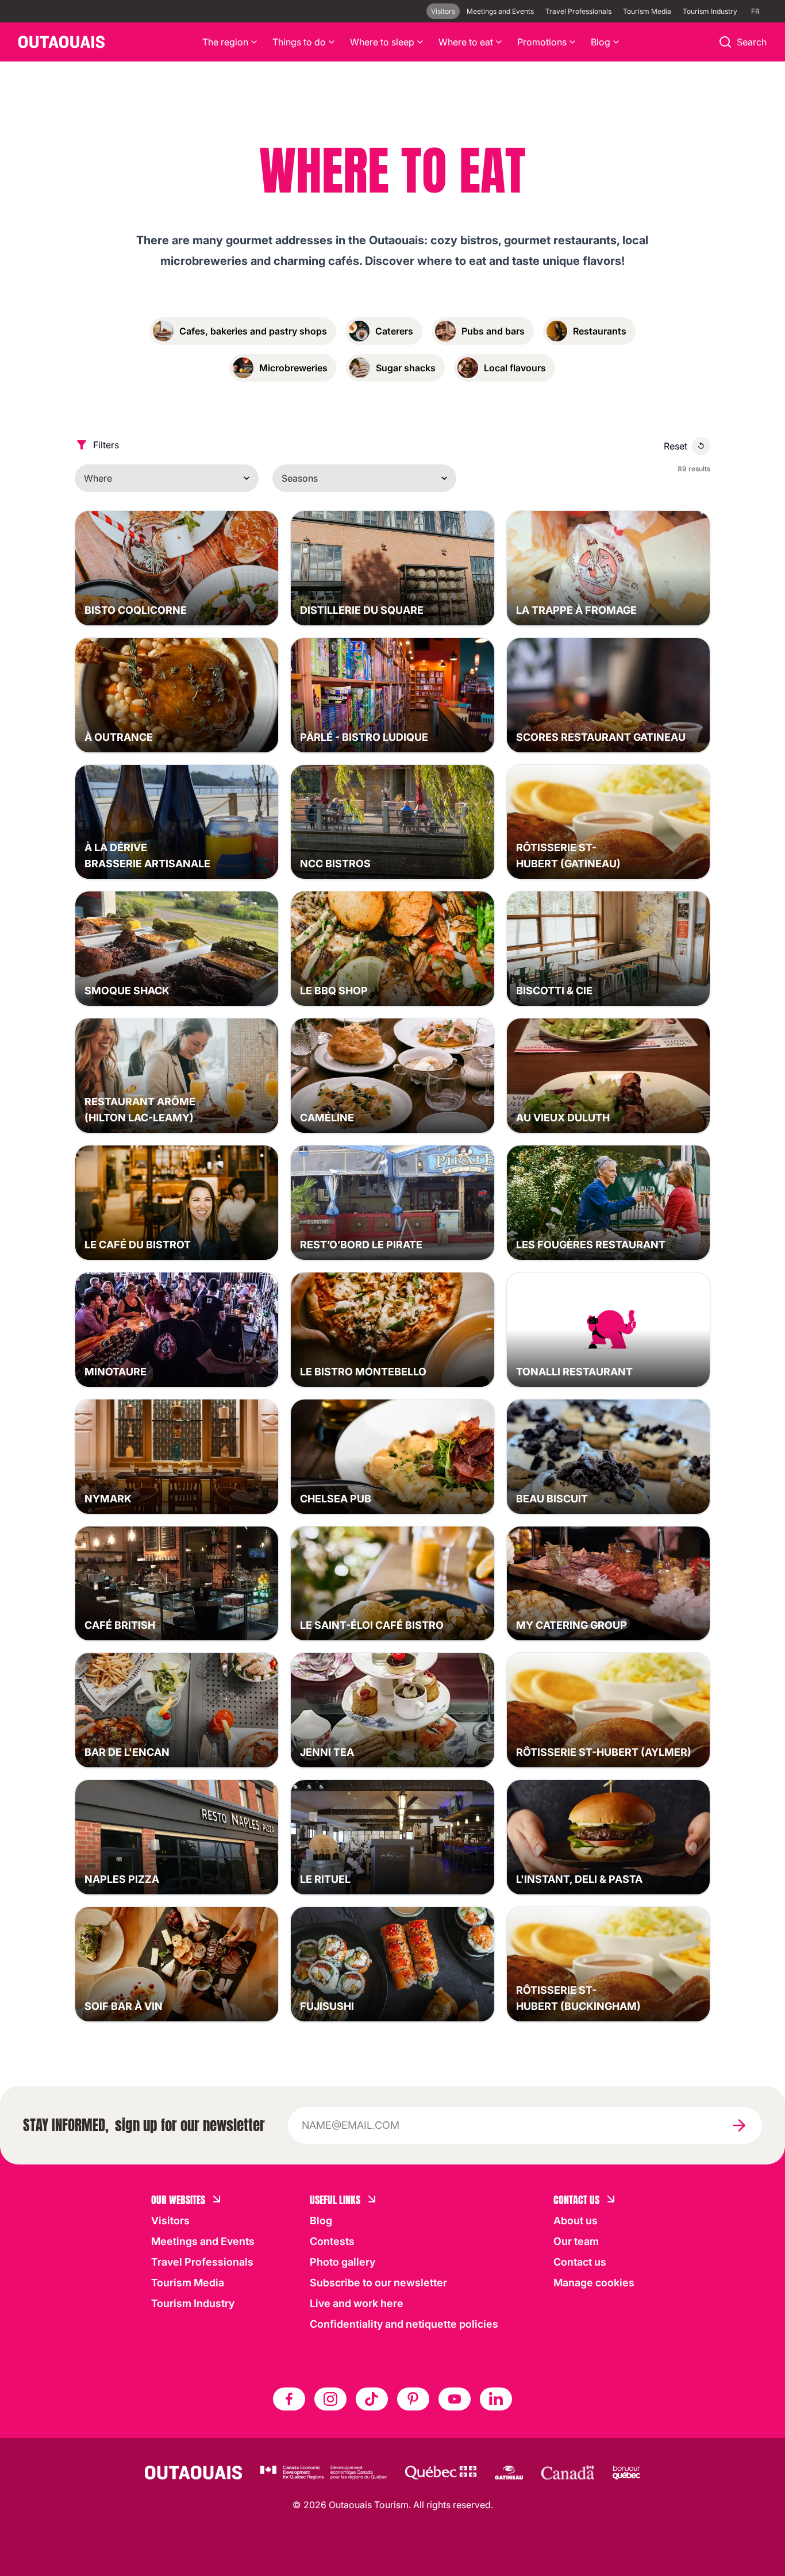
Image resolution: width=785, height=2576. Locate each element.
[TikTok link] (372, 2399)
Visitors (443, 11)
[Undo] (701, 446)
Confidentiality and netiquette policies (404, 2324)
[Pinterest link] (413, 2399)
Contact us (580, 2262)
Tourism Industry (710, 11)
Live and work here (357, 2303)
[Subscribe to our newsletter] (739, 2125)
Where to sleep (382, 42)
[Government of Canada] (568, 2473)
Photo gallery (343, 2262)
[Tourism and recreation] (441, 2473)
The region (225, 42)
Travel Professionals (578, 11)
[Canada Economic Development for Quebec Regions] (324, 2473)
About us (576, 2221)
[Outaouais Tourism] (193, 2473)
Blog (601, 42)
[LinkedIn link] (496, 2399)
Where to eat (466, 42)
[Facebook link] (289, 2399)
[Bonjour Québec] (626, 2473)
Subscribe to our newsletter (378, 2283)
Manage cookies (594, 2283)
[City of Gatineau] (509, 2473)
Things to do (299, 42)
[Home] (61, 42)
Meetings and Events (500, 11)
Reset (676, 446)
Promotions (542, 42)
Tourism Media (647, 11)
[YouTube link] (455, 2399)
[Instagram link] (330, 2399)
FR (755, 11)
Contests (332, 2241)
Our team (576, 2241)
